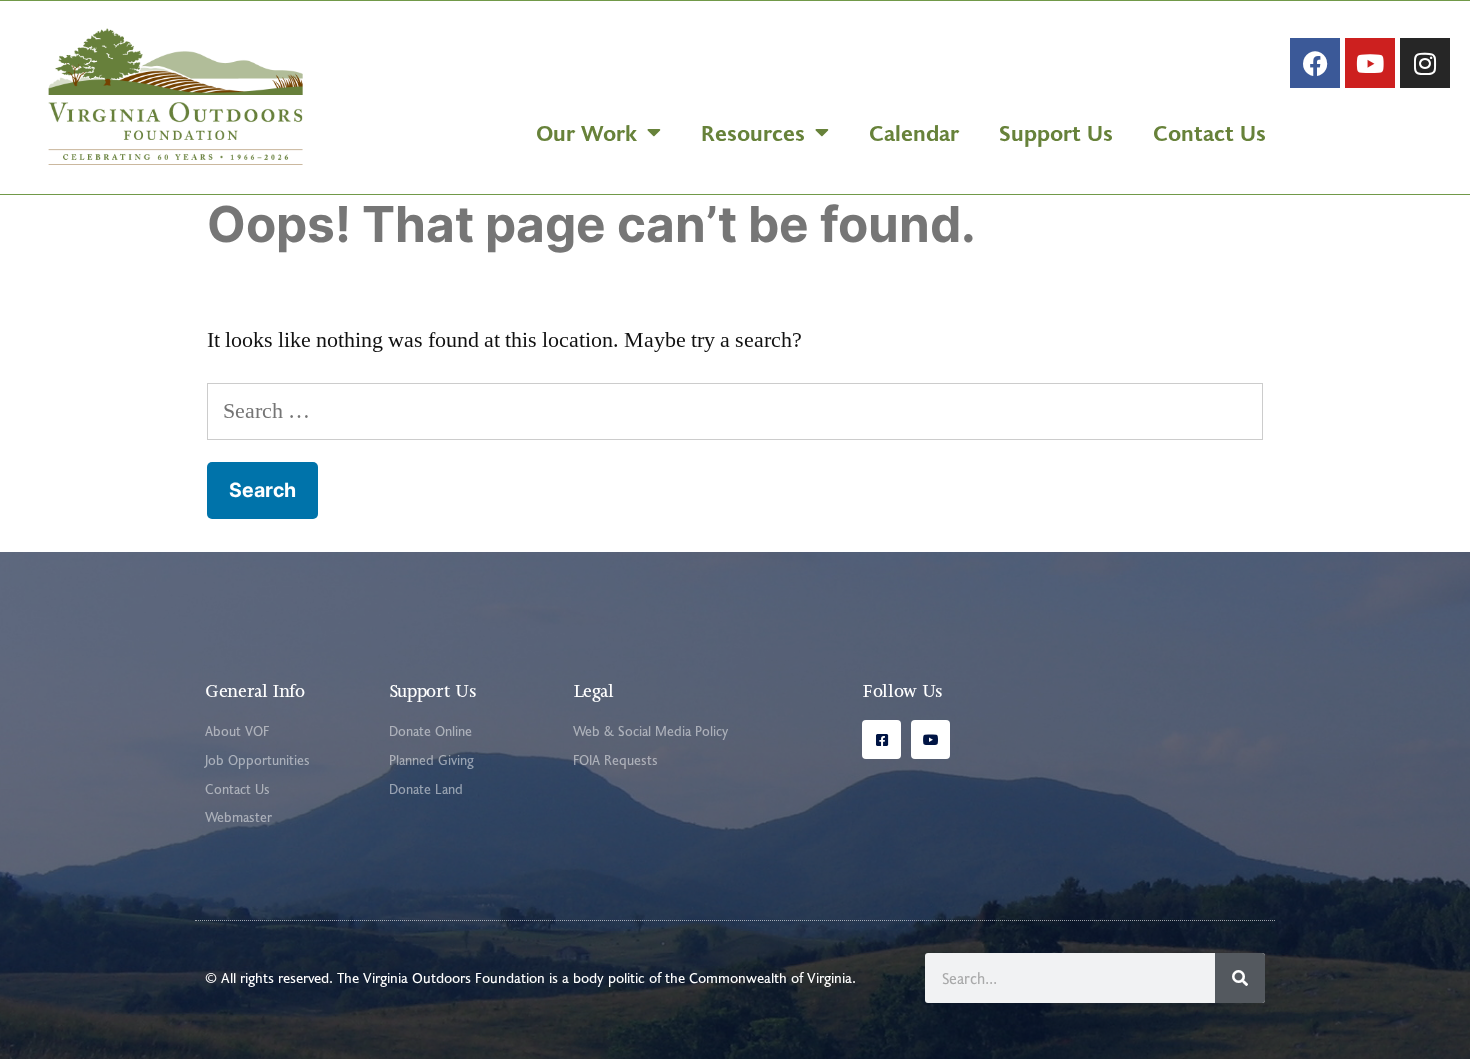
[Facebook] (1315, 63)
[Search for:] (735, 411)
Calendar (914, 132)
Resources (753, 132)
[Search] (1240, 978)
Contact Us (1209, 132)
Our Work (586, 132)
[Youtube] (1370, 63)
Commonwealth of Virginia (770, 977)
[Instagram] (1425, 63)
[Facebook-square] (881, 739)
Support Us (1056, 132)
